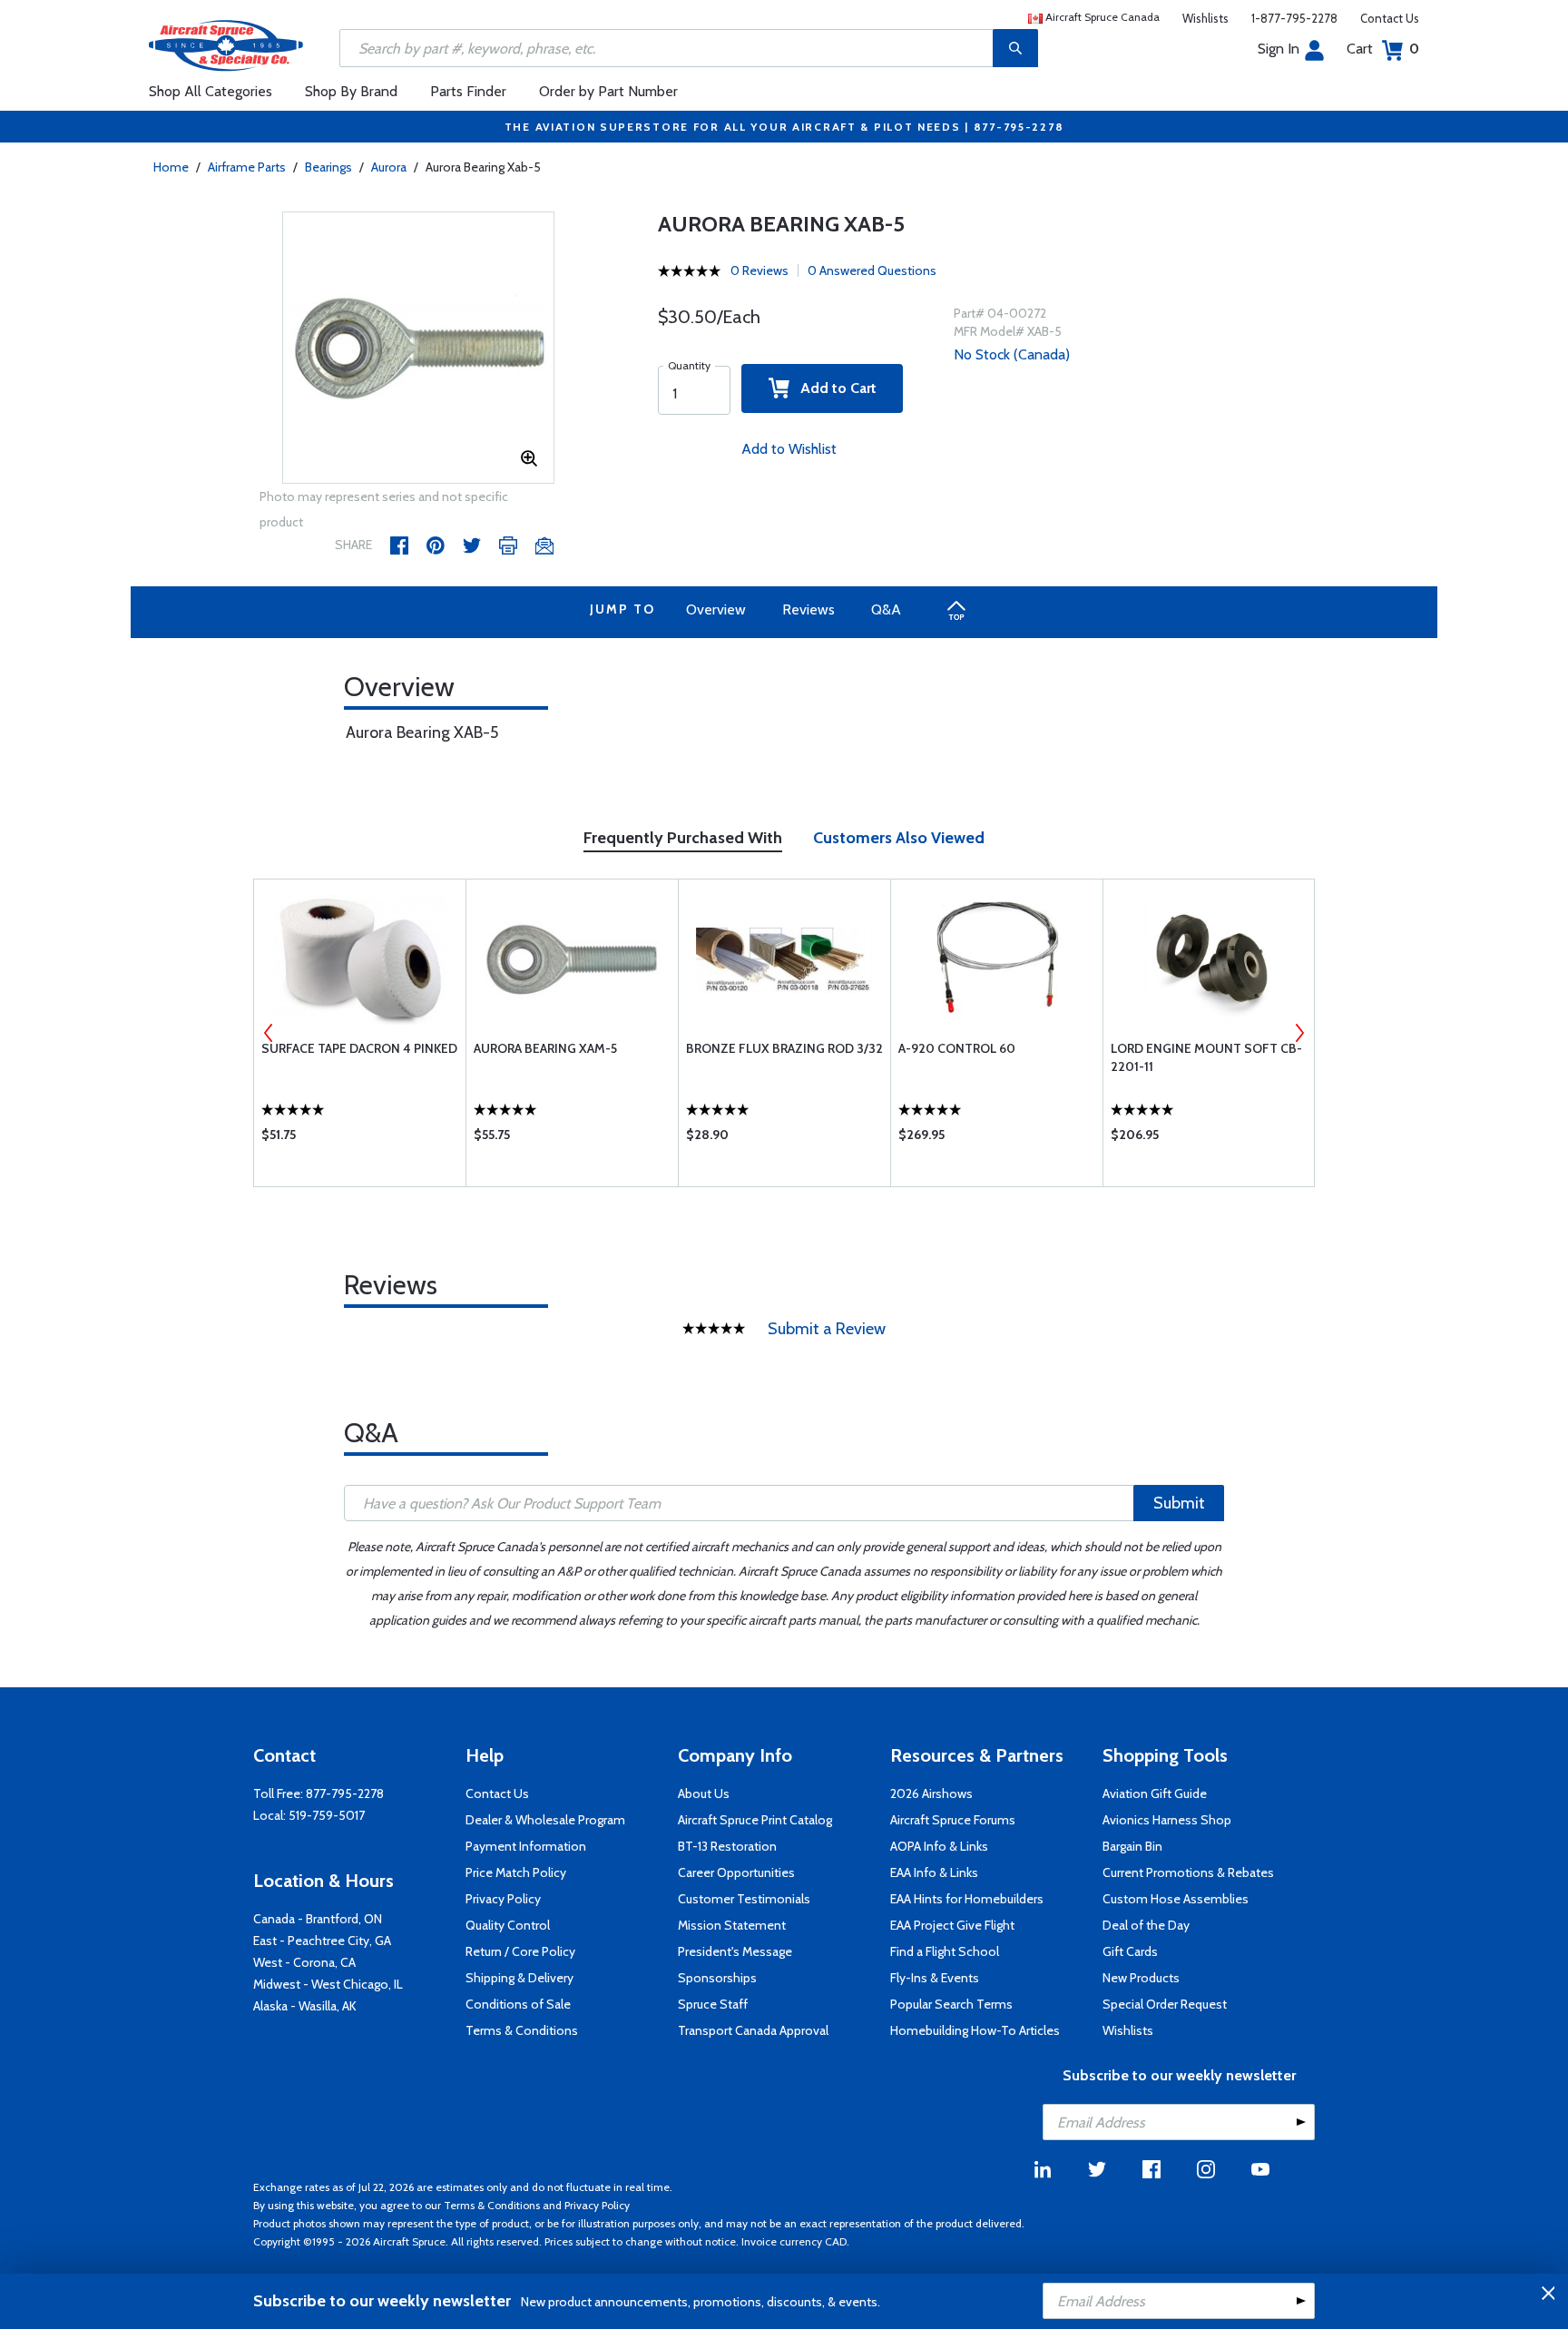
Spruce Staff (713, 2004)
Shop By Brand (351, 91)
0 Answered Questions (872, 270)
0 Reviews (759, 270)
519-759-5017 (327, 1815)
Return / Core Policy (520, 1951)
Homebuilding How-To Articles (975, 2030)
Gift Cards (1130, 1951)
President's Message (735, 1951)
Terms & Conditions (522, 2030)
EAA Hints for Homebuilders (967, 1899)
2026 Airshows (931, 1793)
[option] (418, 349)
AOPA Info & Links (939, 1846)
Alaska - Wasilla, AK (305, 2006)
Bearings (328, 167)
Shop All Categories (211, 91)
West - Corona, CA (304, 1962)
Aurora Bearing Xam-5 (545, 1048)
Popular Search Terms (951, 2004)
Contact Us (1390, 18)
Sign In (1279, 49)
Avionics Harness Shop (1167, 1820)
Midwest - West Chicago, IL (328, 1984)
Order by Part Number (608, 91)
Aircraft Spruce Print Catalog (755, 1820)
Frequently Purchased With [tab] (683, 838)
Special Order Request (1165, 2004)
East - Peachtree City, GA (322, 1941)
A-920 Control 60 (957, 1048)
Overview (716, 609)
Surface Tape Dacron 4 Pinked (359, 1048)
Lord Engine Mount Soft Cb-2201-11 (1206, 1057)
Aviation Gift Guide (1155, 1793)
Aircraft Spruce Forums (953, 1820)
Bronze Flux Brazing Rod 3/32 (784, 1048)
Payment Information (526, 1846)
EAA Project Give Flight (952, 1925)
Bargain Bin (1132, 1846)
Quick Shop (360, 1139)
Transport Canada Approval (753, 2030)
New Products (1141, 1978)
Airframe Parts (247, 167)
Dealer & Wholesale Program (545, 1820)
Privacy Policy (503, 1899)
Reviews (808, 609)
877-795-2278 (345, 1793)
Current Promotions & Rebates (1188, 1872)
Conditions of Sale (518, 2004)
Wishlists (1205, 18)
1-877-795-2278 (1294, 18)
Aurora (389, 167)
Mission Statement (732, 1925)
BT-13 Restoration (727, 1846)
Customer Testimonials (744, 1899)
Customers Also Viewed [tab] (899, 838)
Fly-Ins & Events (935, 1978)
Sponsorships (717, 1978)
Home (171, 167)
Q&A (886, 609)
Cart (1383, 49)
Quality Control (508, 1925)
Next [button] (1299, 1033)
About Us (704, 1793)
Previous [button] (269, 1033)
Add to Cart (833, 388)
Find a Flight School (945, 1951)
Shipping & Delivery (519, 1978)
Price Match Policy (516, 1872)
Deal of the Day (1146, 1925)
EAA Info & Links (934, 1872)
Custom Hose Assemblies (1176, 1899)
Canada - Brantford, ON (318, 1919)
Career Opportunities (736, 1872)
